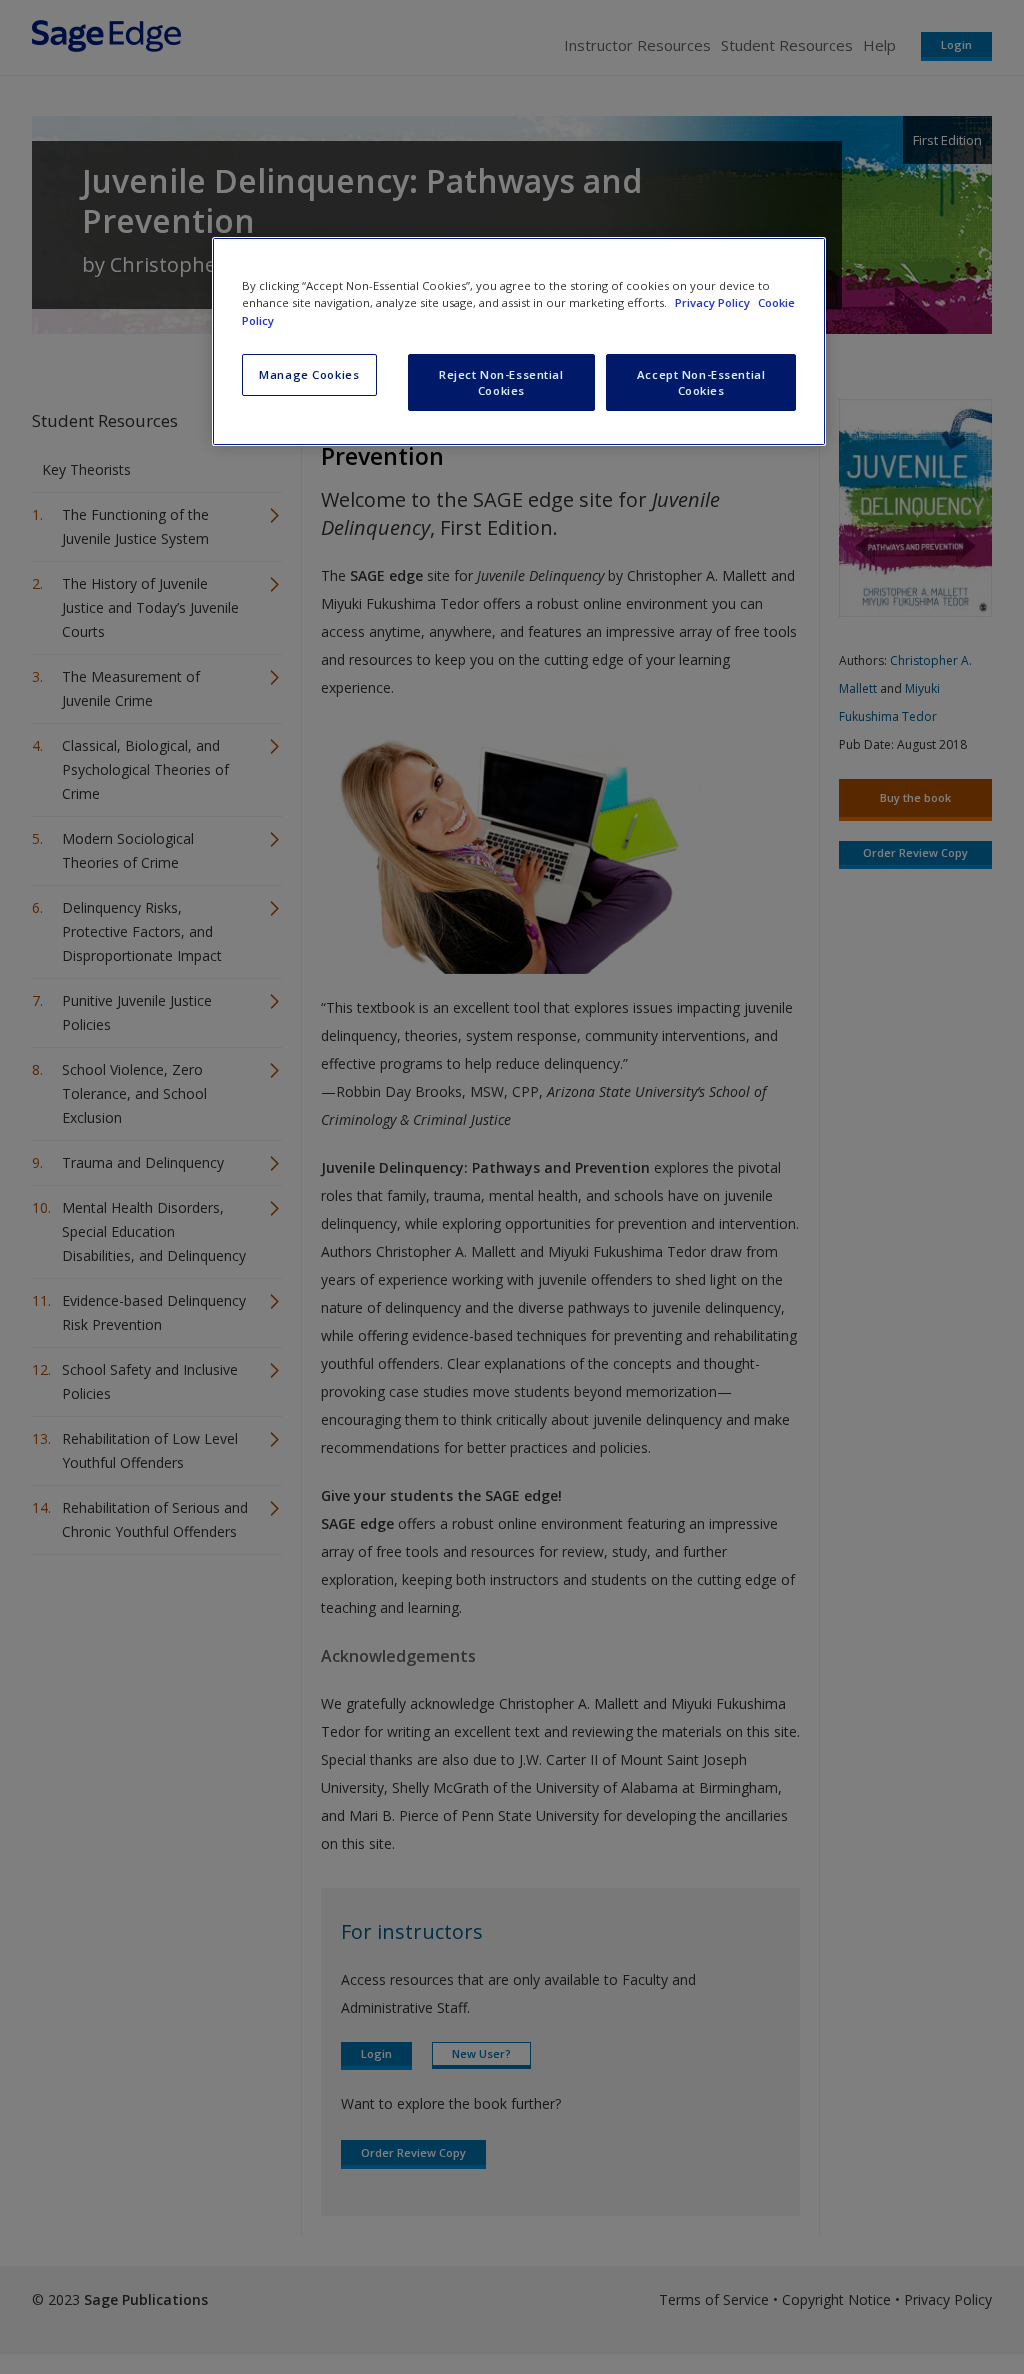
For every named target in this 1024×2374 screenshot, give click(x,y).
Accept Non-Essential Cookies (701, 382)
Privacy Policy (714, 302)
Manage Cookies (309, 374)
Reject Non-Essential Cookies (501, 382)
